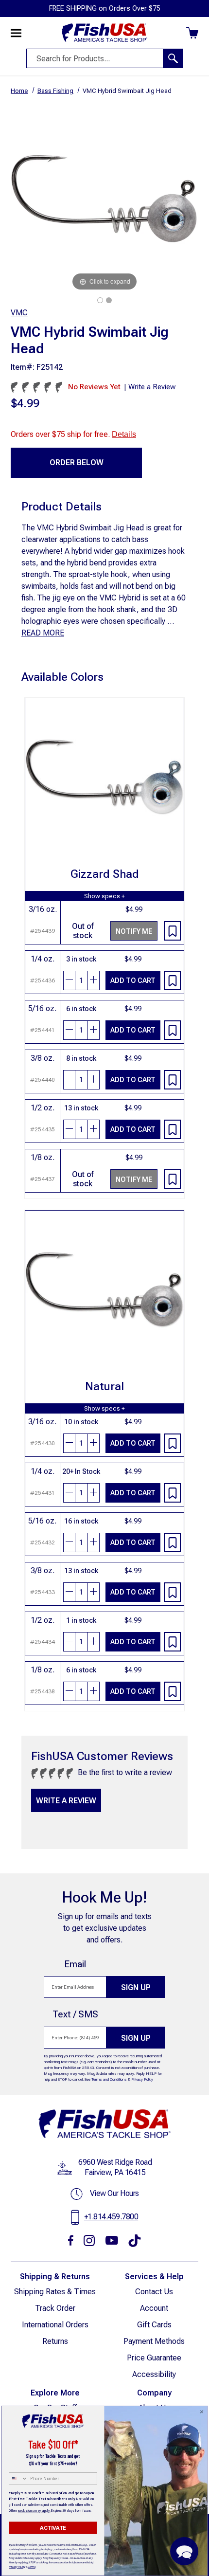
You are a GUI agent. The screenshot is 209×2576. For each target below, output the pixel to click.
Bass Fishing (55, 91)
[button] (184, 2551)
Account (154, 2308)
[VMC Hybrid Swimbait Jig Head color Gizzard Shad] (109, 300)
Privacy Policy (142, 2079)
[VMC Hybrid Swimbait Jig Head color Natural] (100, 300)
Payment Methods (154, 2341)
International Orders (55, 2325)
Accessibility (154, 2374)
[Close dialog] (202, 2412)
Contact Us (154, 2292)
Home (19, 91)
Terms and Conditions (109, 2079)
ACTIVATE (53, 2528)
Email (75, 1964)
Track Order (55, 2308)
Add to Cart (133, 980)
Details (124, 434)
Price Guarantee (154, 2358)
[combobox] (18, 2479)
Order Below (77, 463)
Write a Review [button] (152, 387)
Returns (55, 2341)
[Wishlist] (172, 931)
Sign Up (136, 1987)
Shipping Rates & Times (55, 2292)
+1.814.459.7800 (111, 2217)
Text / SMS (75, 2014)
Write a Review (66, 1801)
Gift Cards (154, 2325)
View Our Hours (114, 2193)
